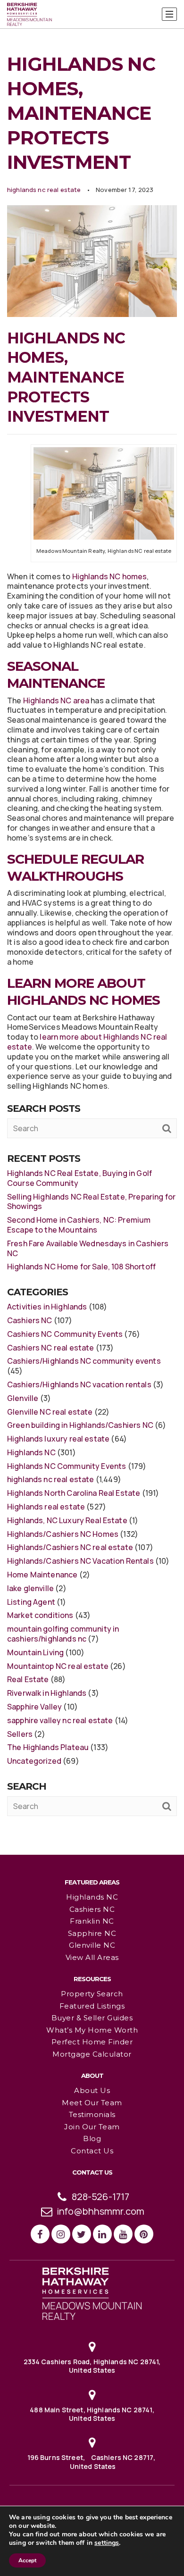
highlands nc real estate (44, 190)
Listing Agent (31, 1602)
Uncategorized (34, 1761)
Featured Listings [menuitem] (92, 2006)
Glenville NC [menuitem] (92, 1945)
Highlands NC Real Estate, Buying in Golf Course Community (79, 1178)
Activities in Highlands (47, 1307)
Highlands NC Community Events (67, 1466)
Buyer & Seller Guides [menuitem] (92, 2018)
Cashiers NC (30, 1320)
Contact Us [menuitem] (92, 2151)
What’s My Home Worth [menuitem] (92, 2030)
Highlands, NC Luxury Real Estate (67, 1520)
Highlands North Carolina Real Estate (74, 1493)
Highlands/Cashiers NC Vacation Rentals (80, 1561)
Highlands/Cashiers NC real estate (70, 1547)
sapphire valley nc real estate (60, 1720)
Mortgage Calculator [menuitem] (92, 2054)
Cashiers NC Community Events (65, 1334)
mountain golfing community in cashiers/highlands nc (63, 1634)
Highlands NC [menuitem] (92, 1897)
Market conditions (40, 1615)
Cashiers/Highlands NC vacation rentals (79, 1384)
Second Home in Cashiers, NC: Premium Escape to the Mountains (79, 1225)
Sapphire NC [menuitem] (92, 1933)
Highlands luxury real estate (58, 1439)
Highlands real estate (46, 1507)
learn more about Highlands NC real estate (87, 1042)
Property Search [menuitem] (92, 1994)
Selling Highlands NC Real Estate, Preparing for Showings (91, 1202)
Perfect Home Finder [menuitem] (92, 2042)
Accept (27, 2560)
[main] (92, 927)
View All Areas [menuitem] (92, 1957)
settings (107, 2543)
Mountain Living (35, 1652)
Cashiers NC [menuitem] (92, 1909)
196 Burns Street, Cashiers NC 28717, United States (92, 2462)
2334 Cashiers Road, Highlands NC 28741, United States (92, 2366)
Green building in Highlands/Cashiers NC (80, 1425)
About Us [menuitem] (92, 2090)
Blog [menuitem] (92, 2138)
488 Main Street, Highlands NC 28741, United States (92, 2414)
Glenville (23, 1398)
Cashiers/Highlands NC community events (84, 1361)
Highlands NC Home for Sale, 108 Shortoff (81, 1267)
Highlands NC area (56, 700)
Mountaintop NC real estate (58, 1666)
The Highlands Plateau (48, 1747)
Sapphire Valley (34, 1707)
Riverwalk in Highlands (47, 1693)
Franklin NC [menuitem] (92, 1921)
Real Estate (28, 1679)
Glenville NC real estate (50, 1412)
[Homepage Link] (92, 2293)
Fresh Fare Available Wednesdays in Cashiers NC (88, 1248)
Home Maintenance (42, 1575)
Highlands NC (31, 1452)
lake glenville (30, 1588)
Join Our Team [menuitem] (92, 2127)
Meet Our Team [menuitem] (92, 2103)
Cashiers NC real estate (50, 1348)
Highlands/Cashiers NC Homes (63, 1534)
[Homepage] (29, 15)
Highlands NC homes (110, 576)
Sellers (20, 1734)
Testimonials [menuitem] (92, 2114)
